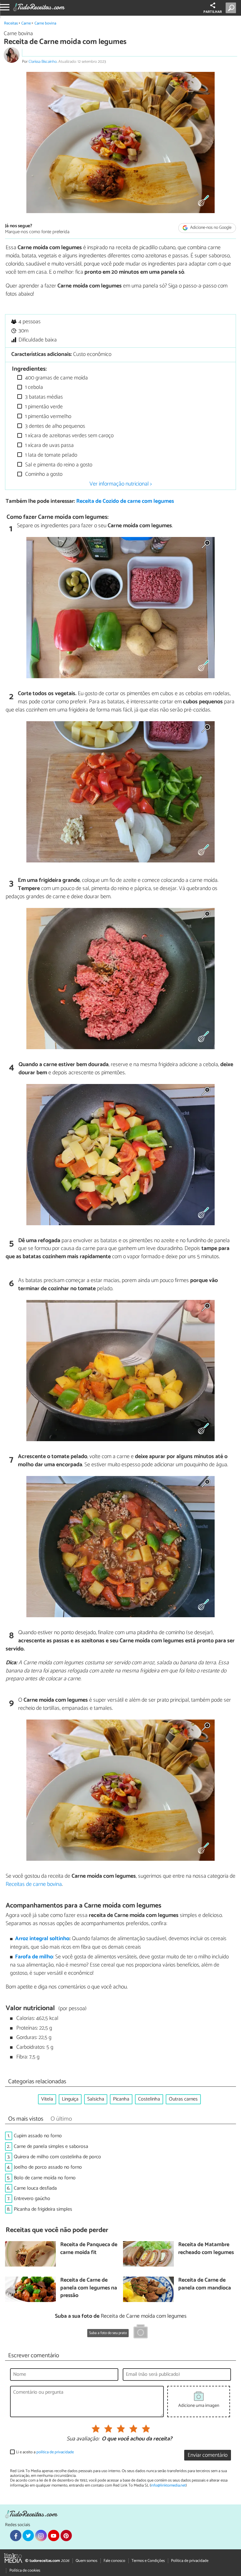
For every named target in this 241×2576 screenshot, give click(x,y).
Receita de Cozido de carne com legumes (125, 501)
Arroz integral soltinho (42, 1939)
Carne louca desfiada (35, 2188)
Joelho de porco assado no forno (48, 2167)
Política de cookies (25, 2571)
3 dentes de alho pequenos (54, 426)
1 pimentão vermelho (48, 417)
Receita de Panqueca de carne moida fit (89, 2249)
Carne (26, 23)
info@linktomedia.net (168, 2485)
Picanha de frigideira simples (43, 2209)
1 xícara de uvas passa (49, 445)
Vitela (47, 2099)
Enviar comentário (208, 2455)
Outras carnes (183, 2099)
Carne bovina (45, 23)
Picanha (121, 2099)
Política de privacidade (190, 2561)
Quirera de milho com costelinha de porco (57, 2157)
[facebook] (16, 2536)
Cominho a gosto (43, 474)
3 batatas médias (43, 397)
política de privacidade (55, 2452)
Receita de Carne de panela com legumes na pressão (89, 2288)
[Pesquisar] (232, 8)
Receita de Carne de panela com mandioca (205, 2284)
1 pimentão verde (43, 407)
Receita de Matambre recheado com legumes (206, 2249)
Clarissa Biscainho (43, 62)
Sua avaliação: (83, 2439)
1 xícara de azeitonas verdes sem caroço (69, 436)
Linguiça (70, 2099)
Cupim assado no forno (38, 2136)
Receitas (11, 23)
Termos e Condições (148, 2561)
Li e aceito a (45, 2452)
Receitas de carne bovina (34, 1884)
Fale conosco (114, 2561)
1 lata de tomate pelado (51, 455)
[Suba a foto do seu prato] (141, 2332)
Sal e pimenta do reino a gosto (58, 465)
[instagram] (41, 2536)
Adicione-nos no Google (210, 228)
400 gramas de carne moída (56, 378)
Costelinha (149, 2099)
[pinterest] (66, 2536)
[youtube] (54, 2536)
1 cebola (33, 387)
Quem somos (86, 2561)
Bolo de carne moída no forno (45, 2178)
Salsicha (96, 2099)
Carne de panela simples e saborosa (51, 2147)
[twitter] (28, 2536)
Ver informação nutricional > (121, 484)
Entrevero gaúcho (32, 2199)
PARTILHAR (213, 12)
